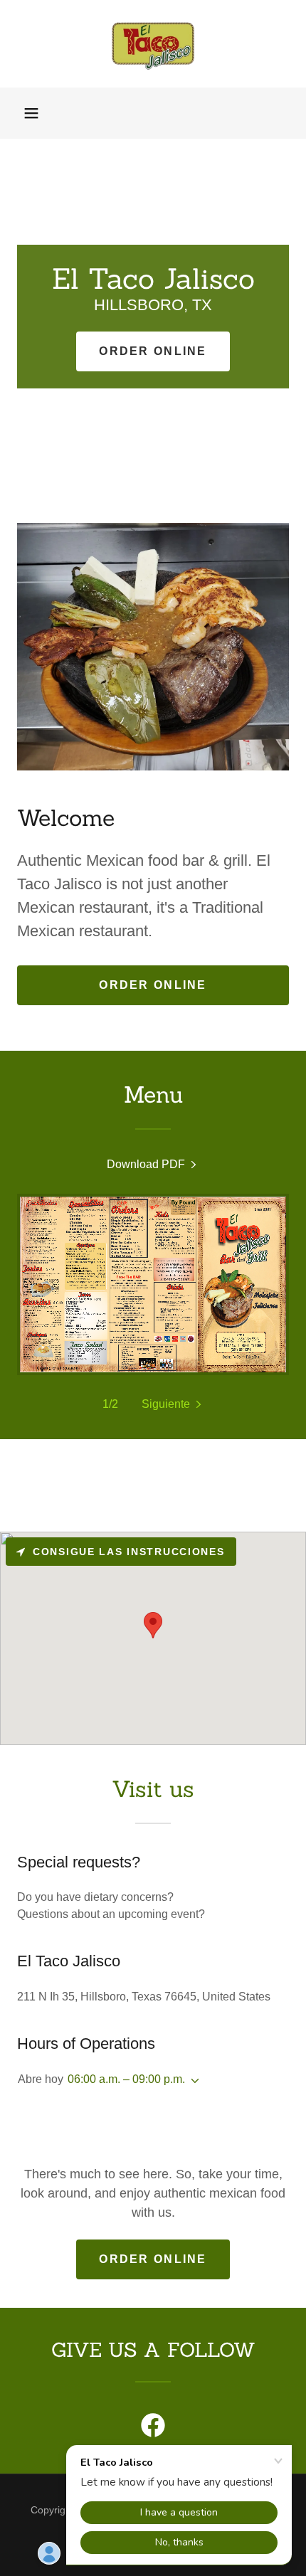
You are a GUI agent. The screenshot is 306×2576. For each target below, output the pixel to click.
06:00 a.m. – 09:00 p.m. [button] (126, 2079)
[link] (153, 44)
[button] (31, 113)
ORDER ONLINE (153, 351)
